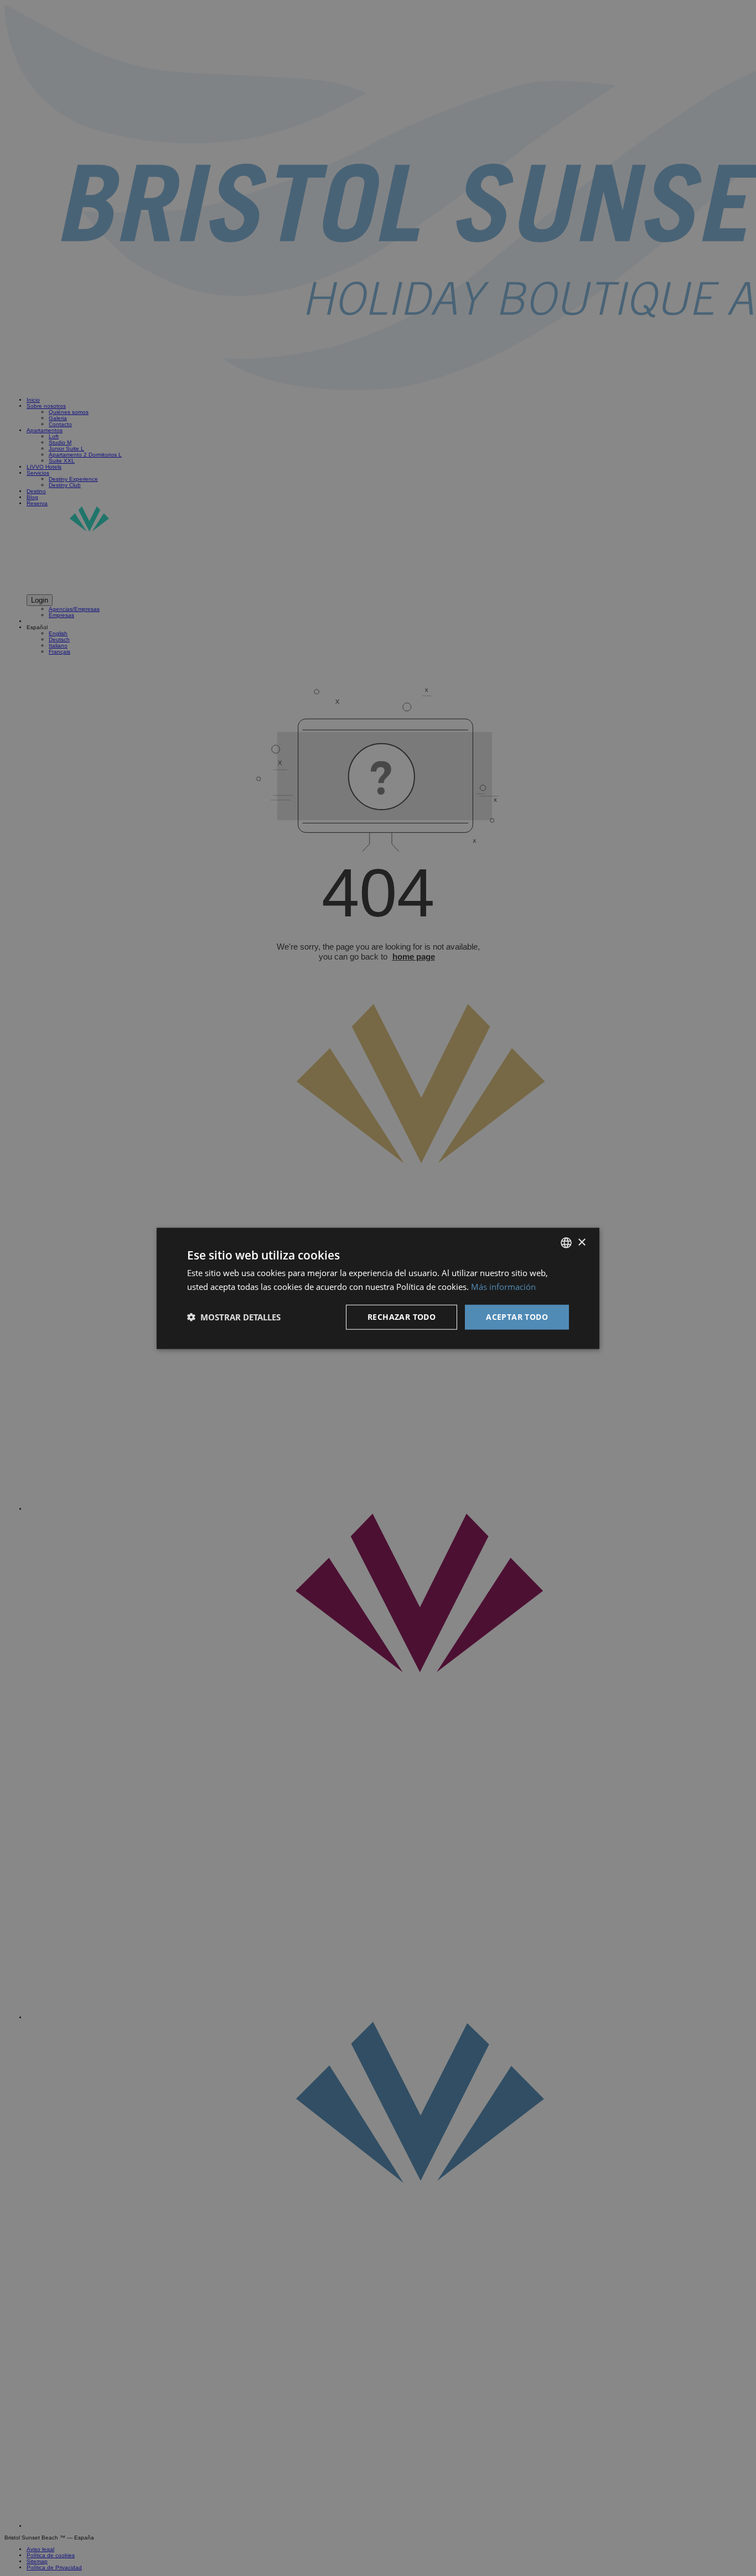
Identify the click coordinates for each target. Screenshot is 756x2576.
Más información (503, 1286)
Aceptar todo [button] (517, 1316)
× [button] (581, 1242)
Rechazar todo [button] (402, 1316)
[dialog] (378, 1288)
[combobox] (566, 1242)
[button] (234, 1316)
